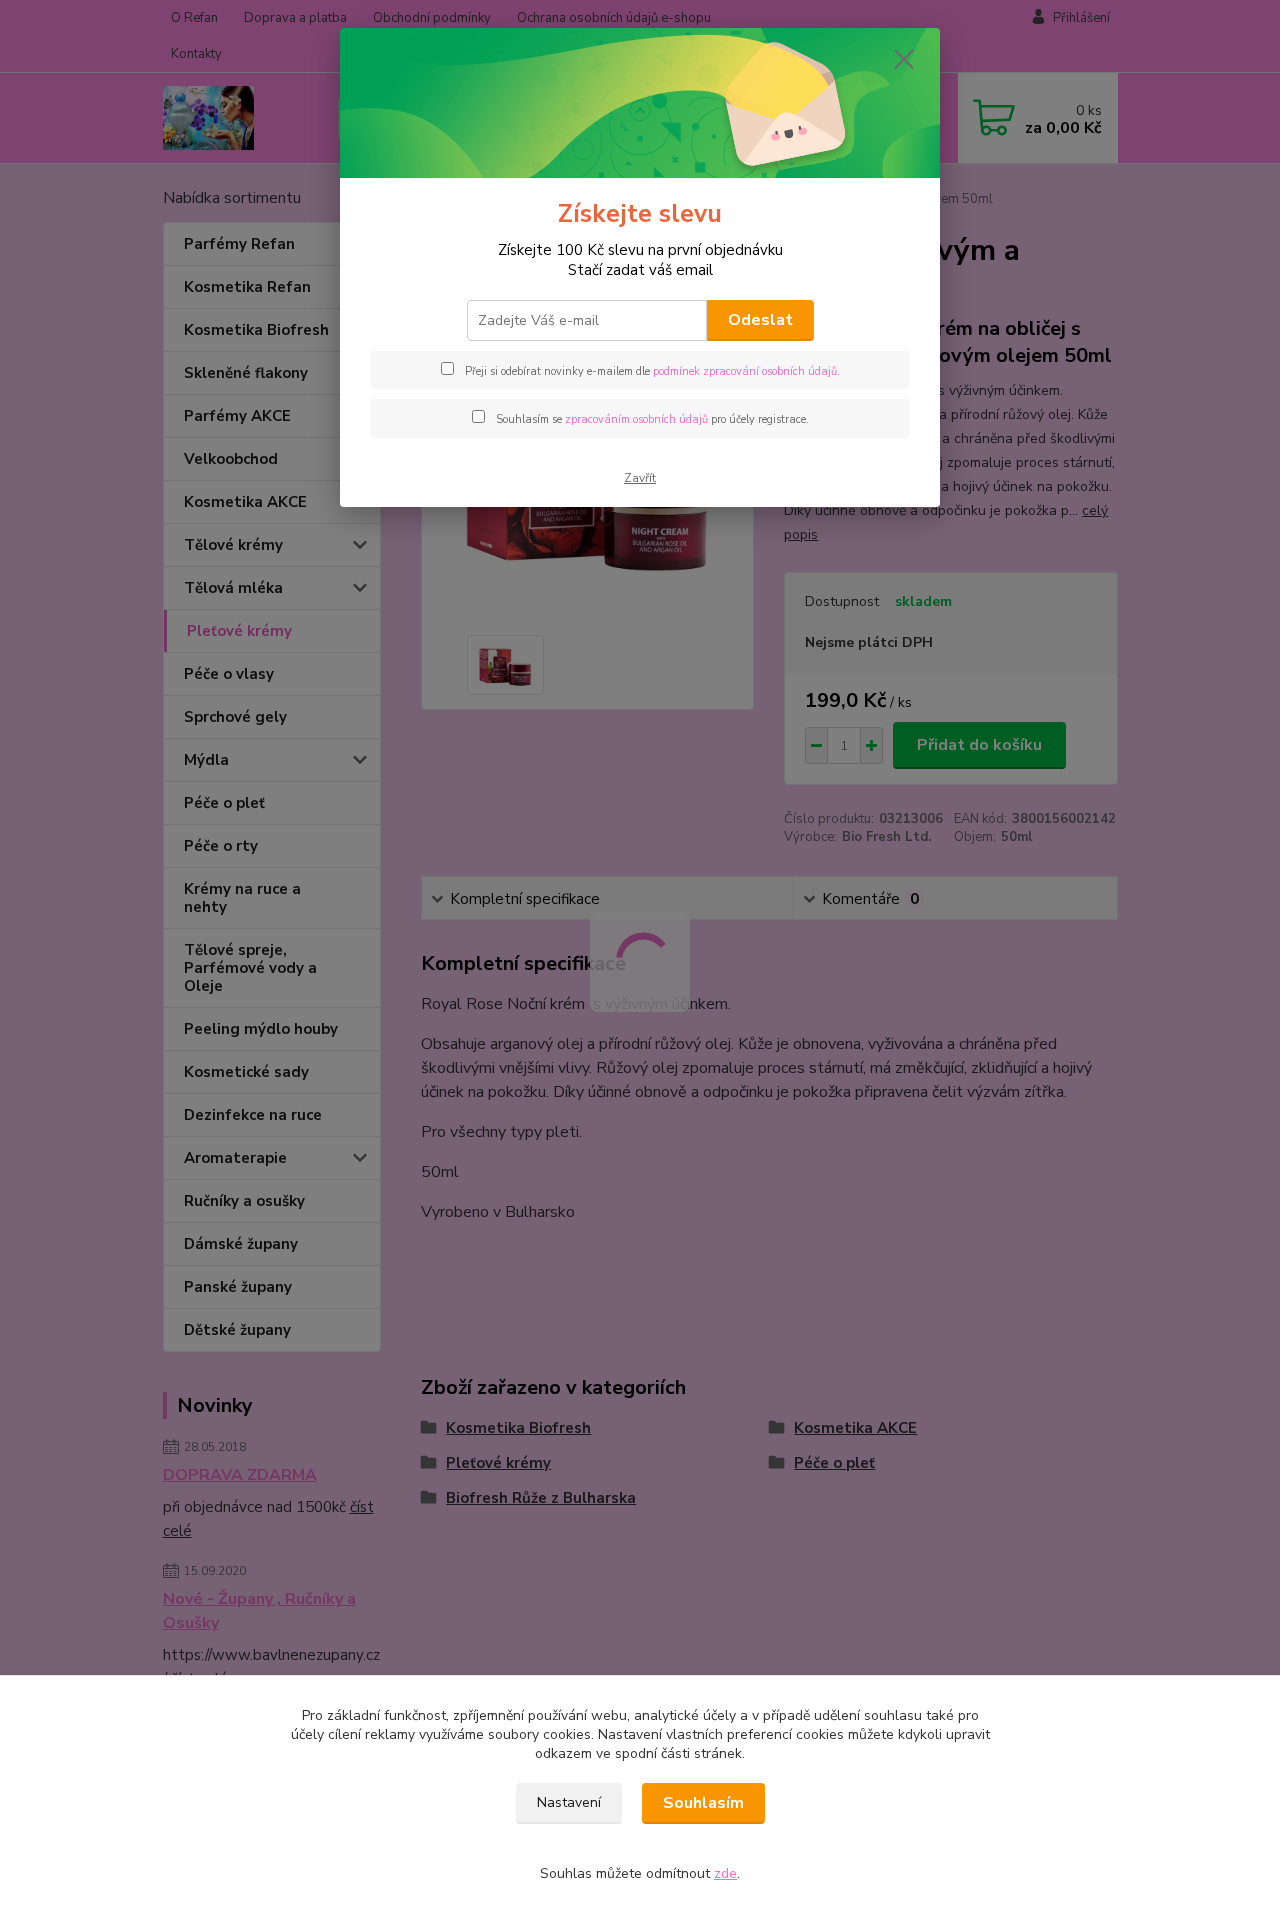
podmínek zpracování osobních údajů (745, 371)
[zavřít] (904, 59)
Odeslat (760, 320)
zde (725, 1873)
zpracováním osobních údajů (636, 419)
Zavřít (640, 478)
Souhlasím (703, 1803)
